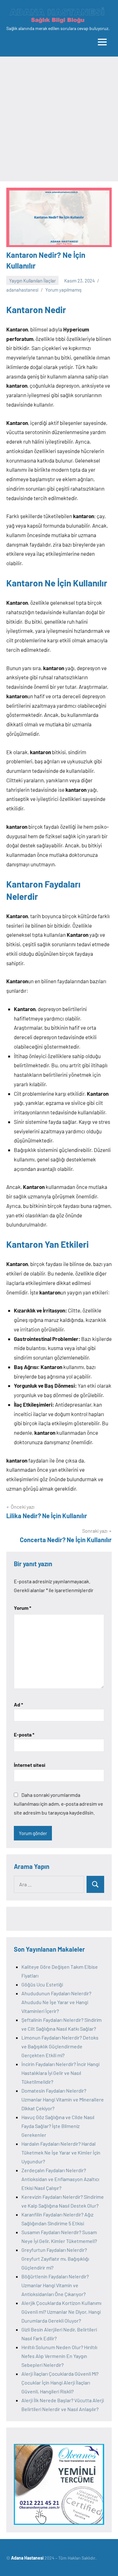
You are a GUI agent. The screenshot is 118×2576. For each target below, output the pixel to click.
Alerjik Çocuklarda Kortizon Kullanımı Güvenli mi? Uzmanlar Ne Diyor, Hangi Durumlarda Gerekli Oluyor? (61, 2312)
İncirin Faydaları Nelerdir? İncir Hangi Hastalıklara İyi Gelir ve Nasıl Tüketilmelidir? (60, 2073)
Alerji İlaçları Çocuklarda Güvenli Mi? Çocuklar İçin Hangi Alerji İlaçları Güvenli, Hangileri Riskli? (60, 2382)
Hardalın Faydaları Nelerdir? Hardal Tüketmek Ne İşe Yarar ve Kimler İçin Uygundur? (61, 2152)
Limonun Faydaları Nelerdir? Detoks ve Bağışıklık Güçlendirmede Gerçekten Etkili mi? (60, 2046)
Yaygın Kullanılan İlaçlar (32, 281)
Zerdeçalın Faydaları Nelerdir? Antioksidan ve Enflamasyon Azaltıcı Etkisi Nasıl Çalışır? (60, 2179)
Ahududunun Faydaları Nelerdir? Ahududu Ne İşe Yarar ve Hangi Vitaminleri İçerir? (56, 2002)
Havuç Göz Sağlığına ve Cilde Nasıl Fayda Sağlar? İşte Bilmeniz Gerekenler (58, 2126)
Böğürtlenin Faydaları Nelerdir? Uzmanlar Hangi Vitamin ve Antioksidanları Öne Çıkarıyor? (55, 2285)
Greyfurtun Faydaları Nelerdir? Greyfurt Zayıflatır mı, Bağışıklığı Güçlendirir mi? (55, 2259)
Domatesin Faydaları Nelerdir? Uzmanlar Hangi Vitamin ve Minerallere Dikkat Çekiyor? (63, 2099)
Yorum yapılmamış (63, 290)
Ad (18, 1704)
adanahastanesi (22, 290)
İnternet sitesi (30, 1765)
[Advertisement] (59, 119)
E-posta (24, 1734)
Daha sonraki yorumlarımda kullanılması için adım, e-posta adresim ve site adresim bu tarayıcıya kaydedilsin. (59, 1804)
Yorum (22, 1608)
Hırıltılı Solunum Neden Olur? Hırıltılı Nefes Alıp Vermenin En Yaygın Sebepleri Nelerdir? (59, 2356)
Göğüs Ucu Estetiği (42, 1984)
